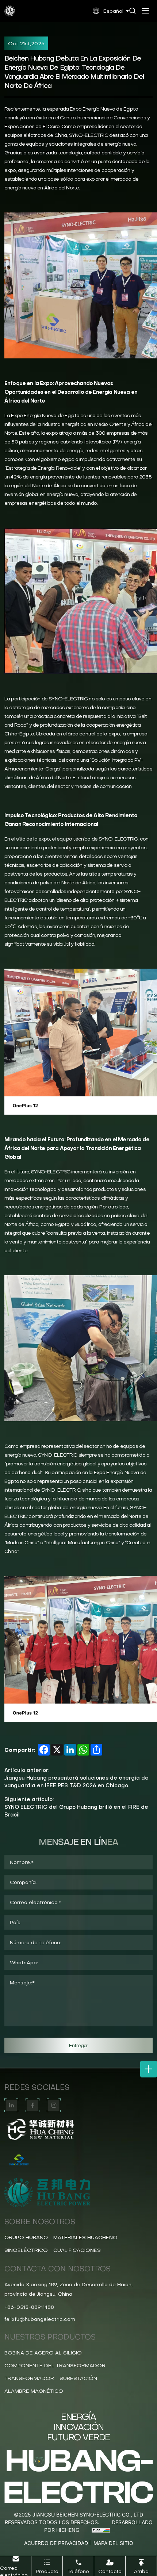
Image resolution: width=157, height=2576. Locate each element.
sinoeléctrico (26, 2250)
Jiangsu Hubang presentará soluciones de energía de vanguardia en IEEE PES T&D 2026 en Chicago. (76, 1782)
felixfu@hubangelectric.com (40, 2319)
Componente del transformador (55, 2365)
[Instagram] (54, 2105)
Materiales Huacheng (85, 2237)
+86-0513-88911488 (29, 2307)
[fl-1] (78, 2160)
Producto (47, 2571)
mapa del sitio (113, 2543)
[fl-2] (78, 2193)
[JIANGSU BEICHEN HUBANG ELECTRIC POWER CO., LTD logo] (10, 11)
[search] (133, 11)
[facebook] (32, 2105)
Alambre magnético (34, 2391)
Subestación (78, 2378)
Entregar (79, 2045)
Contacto (110, 2571)
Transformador (29, 2378)
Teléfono (78, 2571)
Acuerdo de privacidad (56, 2543)
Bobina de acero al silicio (43, 2353)
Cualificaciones (77, 2250)
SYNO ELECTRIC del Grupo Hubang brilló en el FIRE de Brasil (76, 1811)
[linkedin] (11, 2105)
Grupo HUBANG (26, 2237)
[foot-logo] (78, 2130)
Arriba (141, 2571)
